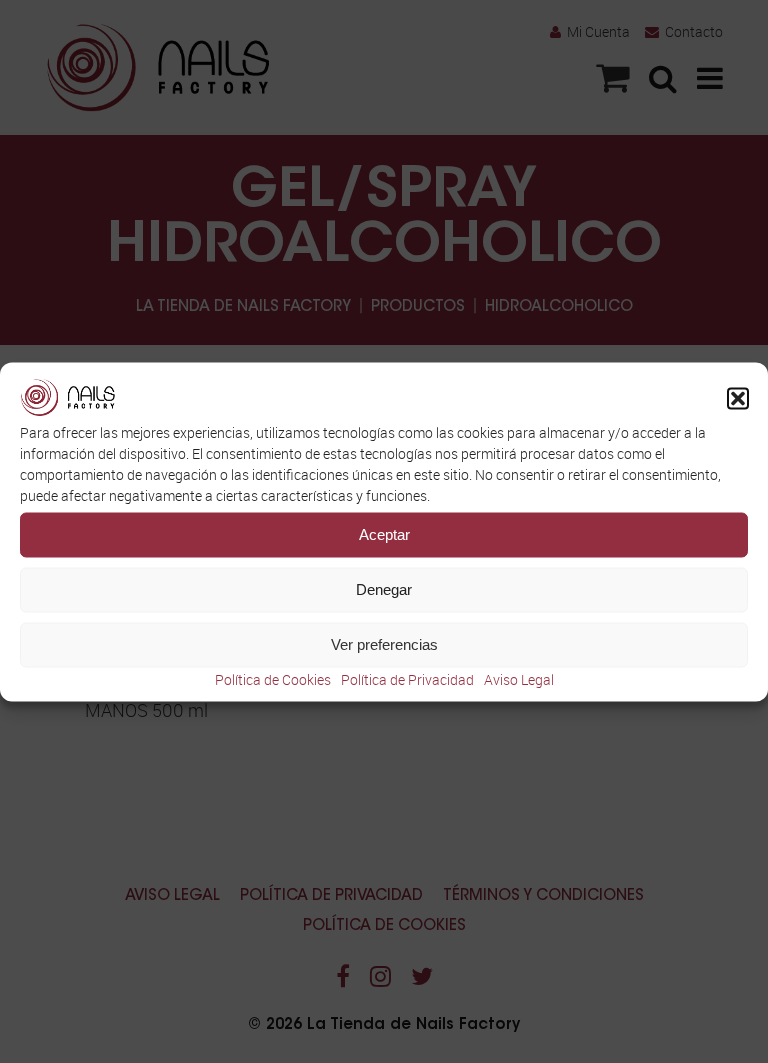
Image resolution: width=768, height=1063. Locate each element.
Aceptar (384, 534)
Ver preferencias (384, 644)
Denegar (384, 589)
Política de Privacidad (407, 678)
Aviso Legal (519, 678)
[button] (738, 398)
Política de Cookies (273, 678)
